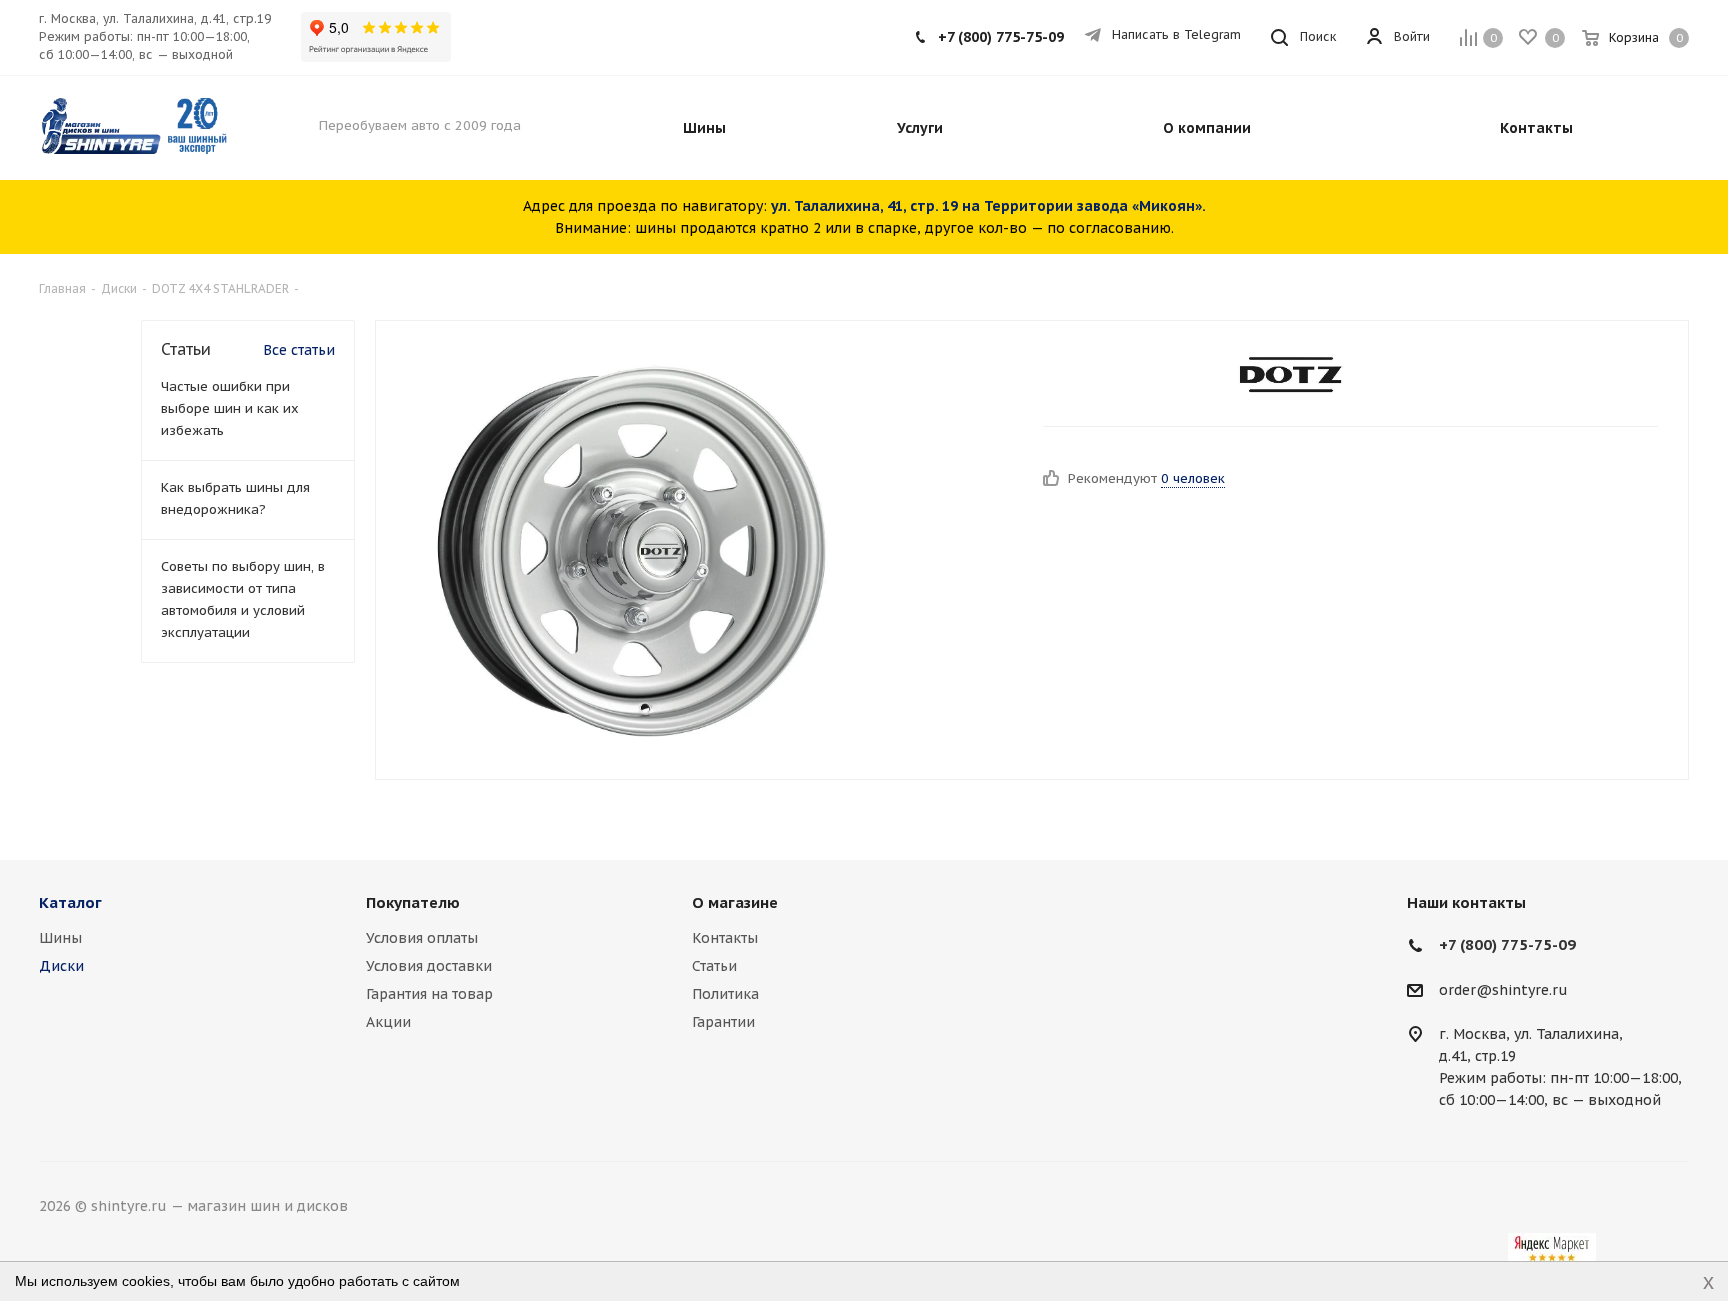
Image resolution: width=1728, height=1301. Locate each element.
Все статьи (299, 350)
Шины (60, 938)
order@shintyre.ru (1503, 990)
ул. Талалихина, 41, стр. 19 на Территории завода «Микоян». (988, 206)
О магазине (735, 902)
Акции (388, 1022)
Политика (725, 994)
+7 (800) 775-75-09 (1001, 37)
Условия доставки (429, 966)
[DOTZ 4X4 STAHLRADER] (1291, 376)
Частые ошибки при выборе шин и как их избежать (230, 408)
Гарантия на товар (429, 994)
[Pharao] (632, 550)
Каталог (70, 902)
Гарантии (723, 1022)
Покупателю (413, 902)
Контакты (725, 938)
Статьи (714, 966)
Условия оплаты (422, 938)
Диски (61, 966)
